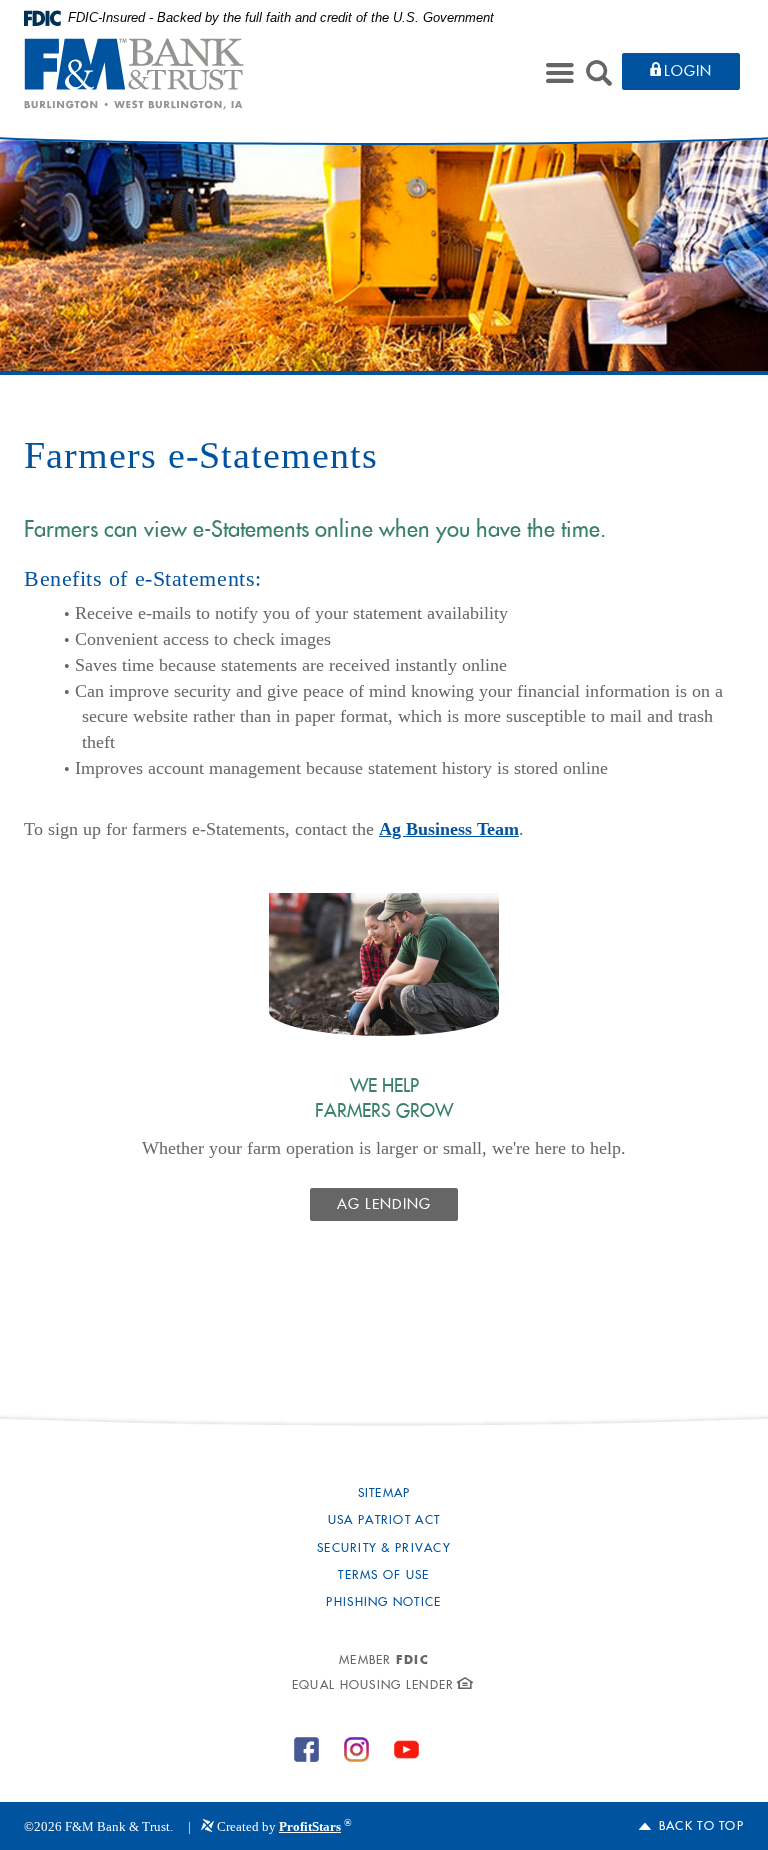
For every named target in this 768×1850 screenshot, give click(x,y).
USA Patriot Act (384, 1521)
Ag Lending (384, 1205)
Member (384, 1661)
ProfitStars (310, 1826)
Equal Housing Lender (373, 1686)
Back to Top (701, 1827)
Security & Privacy (384, 1549)
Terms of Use (383, 1576)
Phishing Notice (383, 1603)
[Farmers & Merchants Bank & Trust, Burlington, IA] (134, 74)
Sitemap (384, 1494)
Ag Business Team (449, 829)
